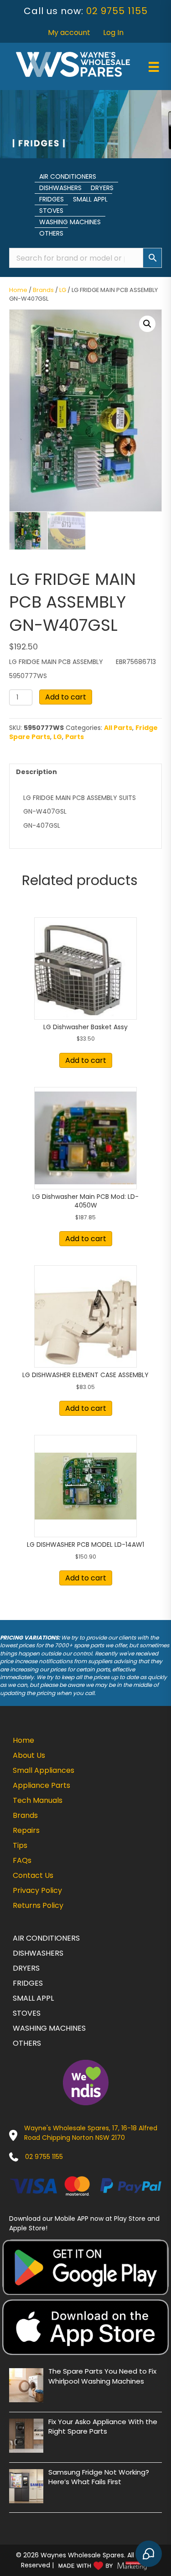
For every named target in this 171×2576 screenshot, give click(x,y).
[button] (147, 324)
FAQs (22, 1860)
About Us (29, 1755)
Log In (113, 33)
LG (63, 290)
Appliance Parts (41, 1785)
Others (51, 233)
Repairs (26, 1830)
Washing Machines (70, 222)
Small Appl (90, 199)
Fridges (52, 199)
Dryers (102, 188)
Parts (75, 737)
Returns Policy (38, 1905)
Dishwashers (60, 188)
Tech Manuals (38, 1800)
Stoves (51, 211)
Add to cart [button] (86, 1060)
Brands (43, 290)
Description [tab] (36, 772)
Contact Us (33, 1875)
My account (69, 33)
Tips (20, 1845)
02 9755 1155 (117, 11)
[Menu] (154, 67)
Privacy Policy (37, 1890)
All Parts (118, 728)
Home (18, 290)
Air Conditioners (68, 176)
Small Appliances (44, 1770)
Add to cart (66, 697)
